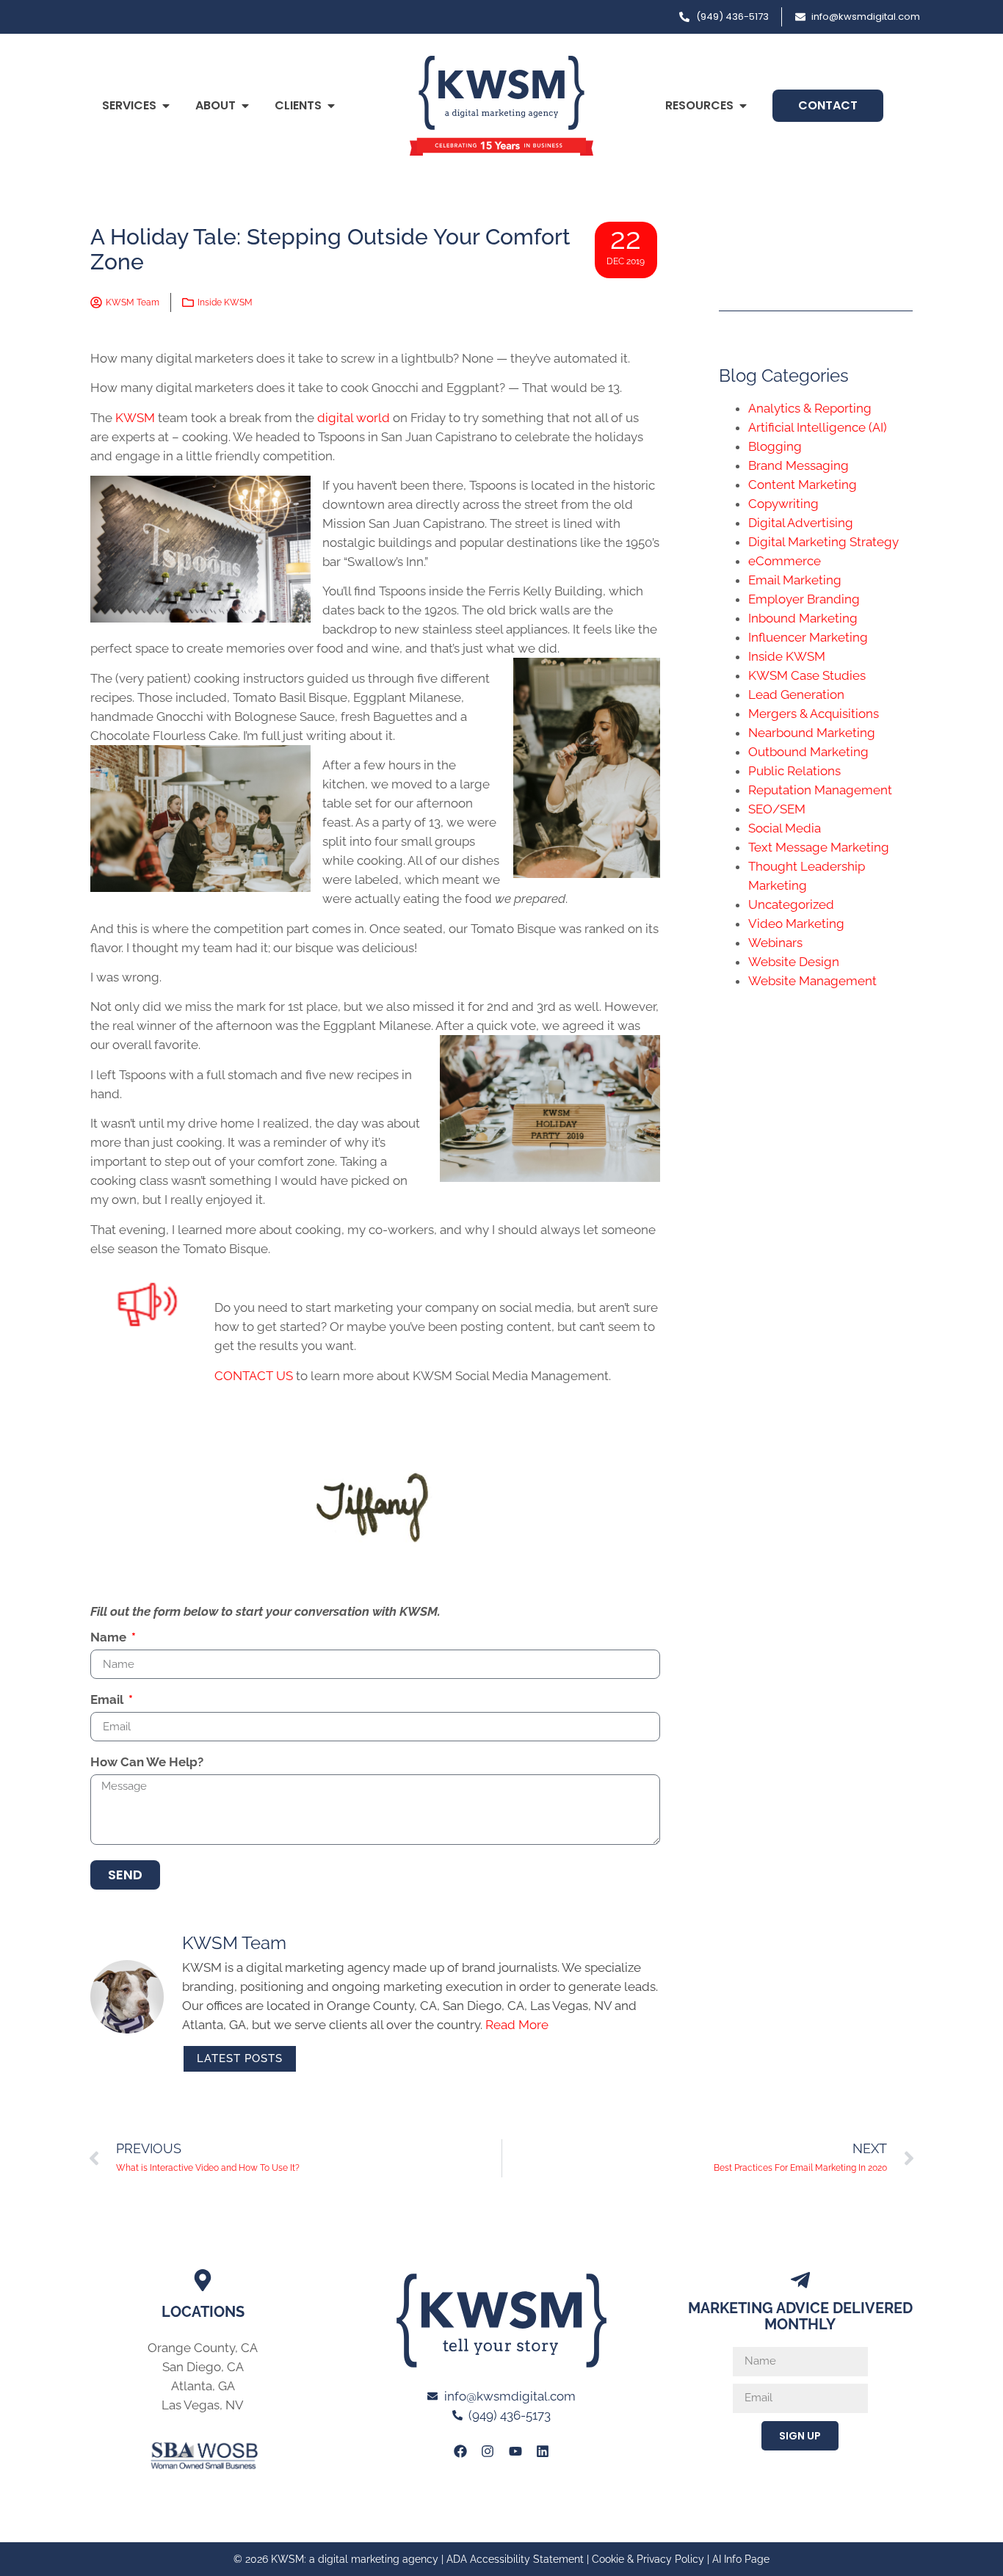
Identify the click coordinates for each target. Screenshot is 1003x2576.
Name (110, 1638)
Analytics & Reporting (810, 408)
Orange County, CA (203, 2348)
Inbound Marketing (803, 618)
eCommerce (785, 561)
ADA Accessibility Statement (515, 2559)
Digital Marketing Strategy (823, 542)
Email (108, 1700)
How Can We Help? (147, 1763)
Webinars (775, 943)
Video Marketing (796, 924)
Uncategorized (791, 904)
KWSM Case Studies (807, 675)
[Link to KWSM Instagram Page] (488, 2451)
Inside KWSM (225, 302)
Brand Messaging (799, 465)
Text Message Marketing (819, 847)
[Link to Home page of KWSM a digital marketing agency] (501, 106)
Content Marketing (803, 485)
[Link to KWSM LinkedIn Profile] (543, 2451)
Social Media (785, 828)
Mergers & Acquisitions (814, 714)
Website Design (794, 962)
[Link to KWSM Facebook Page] (460, 2451)
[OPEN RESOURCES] (743, 106)
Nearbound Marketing (812, 733)
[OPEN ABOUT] (245, 106)
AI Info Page (741, 2559)
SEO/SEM (777, 809)
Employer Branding (804, 599)
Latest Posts (240, 2058)
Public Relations (794, 771)
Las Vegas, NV (203, 2405)
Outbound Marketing (808, 752)
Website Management (812, 981)
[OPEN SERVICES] (166, 106)
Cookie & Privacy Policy (648, 2559)
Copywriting (783, 504)
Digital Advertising (801, 523)
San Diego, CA (203, 2367)
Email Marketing (795, 580)
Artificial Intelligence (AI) (818, 427)
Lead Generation (796, 694)
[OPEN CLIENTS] (331, 106)
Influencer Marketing (808, 637)
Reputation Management (820, 790)
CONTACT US (254, 1376)
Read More (517, 2025)
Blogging (775, 446)
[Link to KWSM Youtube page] (515, 2451)
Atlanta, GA (203, 2386)
